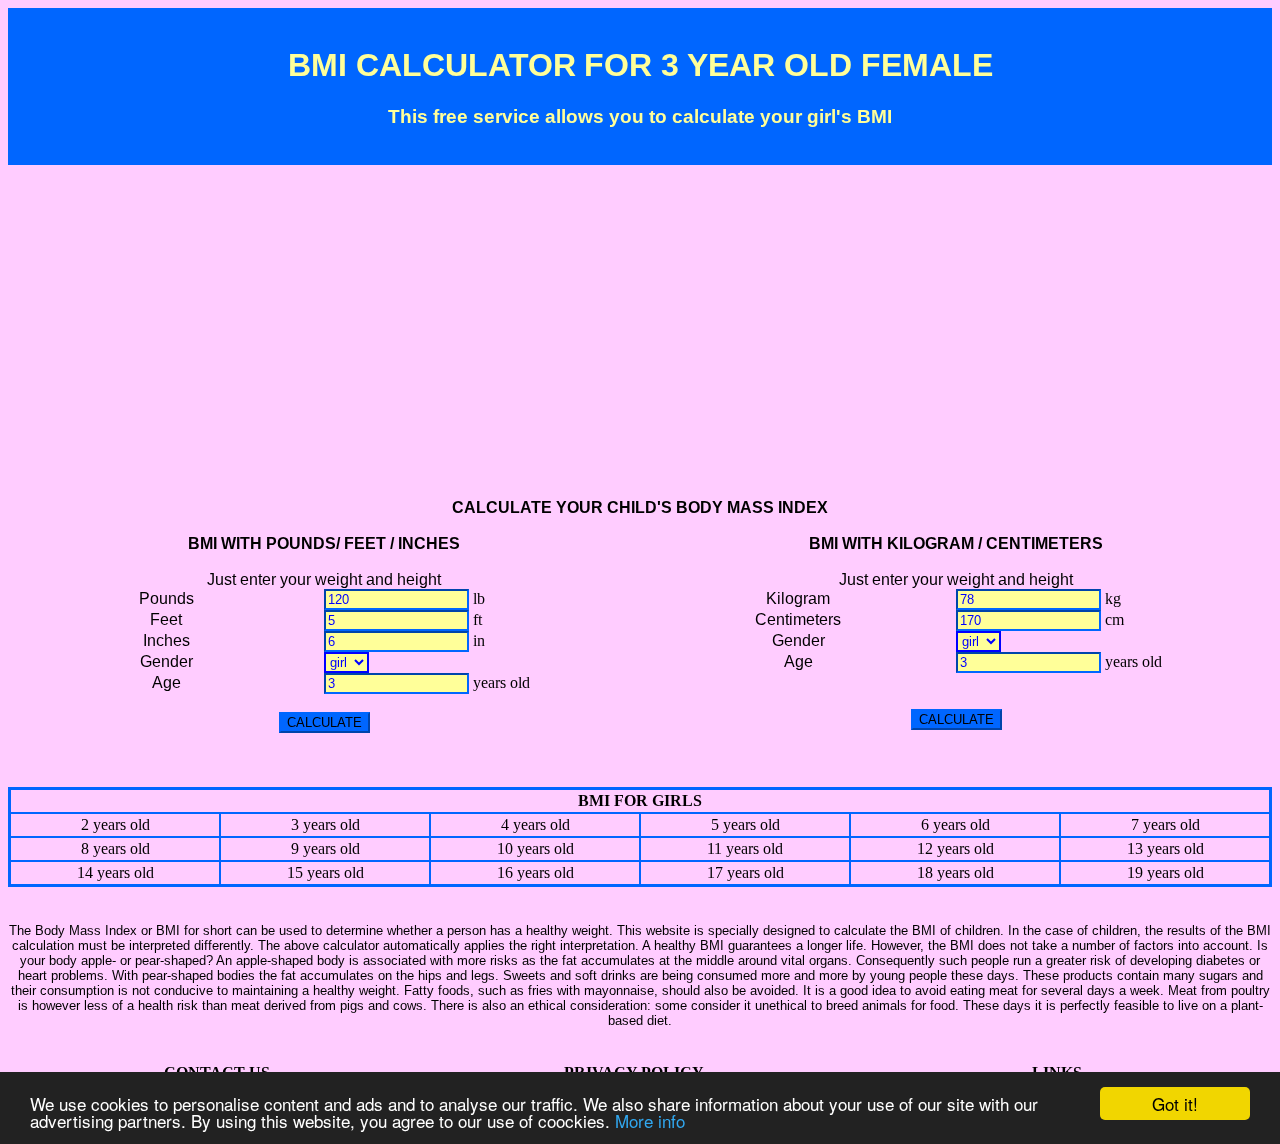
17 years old (745, 872)
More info (650, 1120)
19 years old (1165, 872)
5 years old (745, 824)
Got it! (1175, 1103)
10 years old (535, 848)
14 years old (115, 872)
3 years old (325, 824)
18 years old (955, 872)
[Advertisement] (640, 341)
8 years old (115, 848)
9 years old (325, 848)
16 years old (535, 872)
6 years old (955, 824)
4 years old (535, 824)
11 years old (745, 848)
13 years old (1165, 848)
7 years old (1165, 824)
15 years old (325, 872)
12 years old (955, 848)
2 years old (115, 824)
